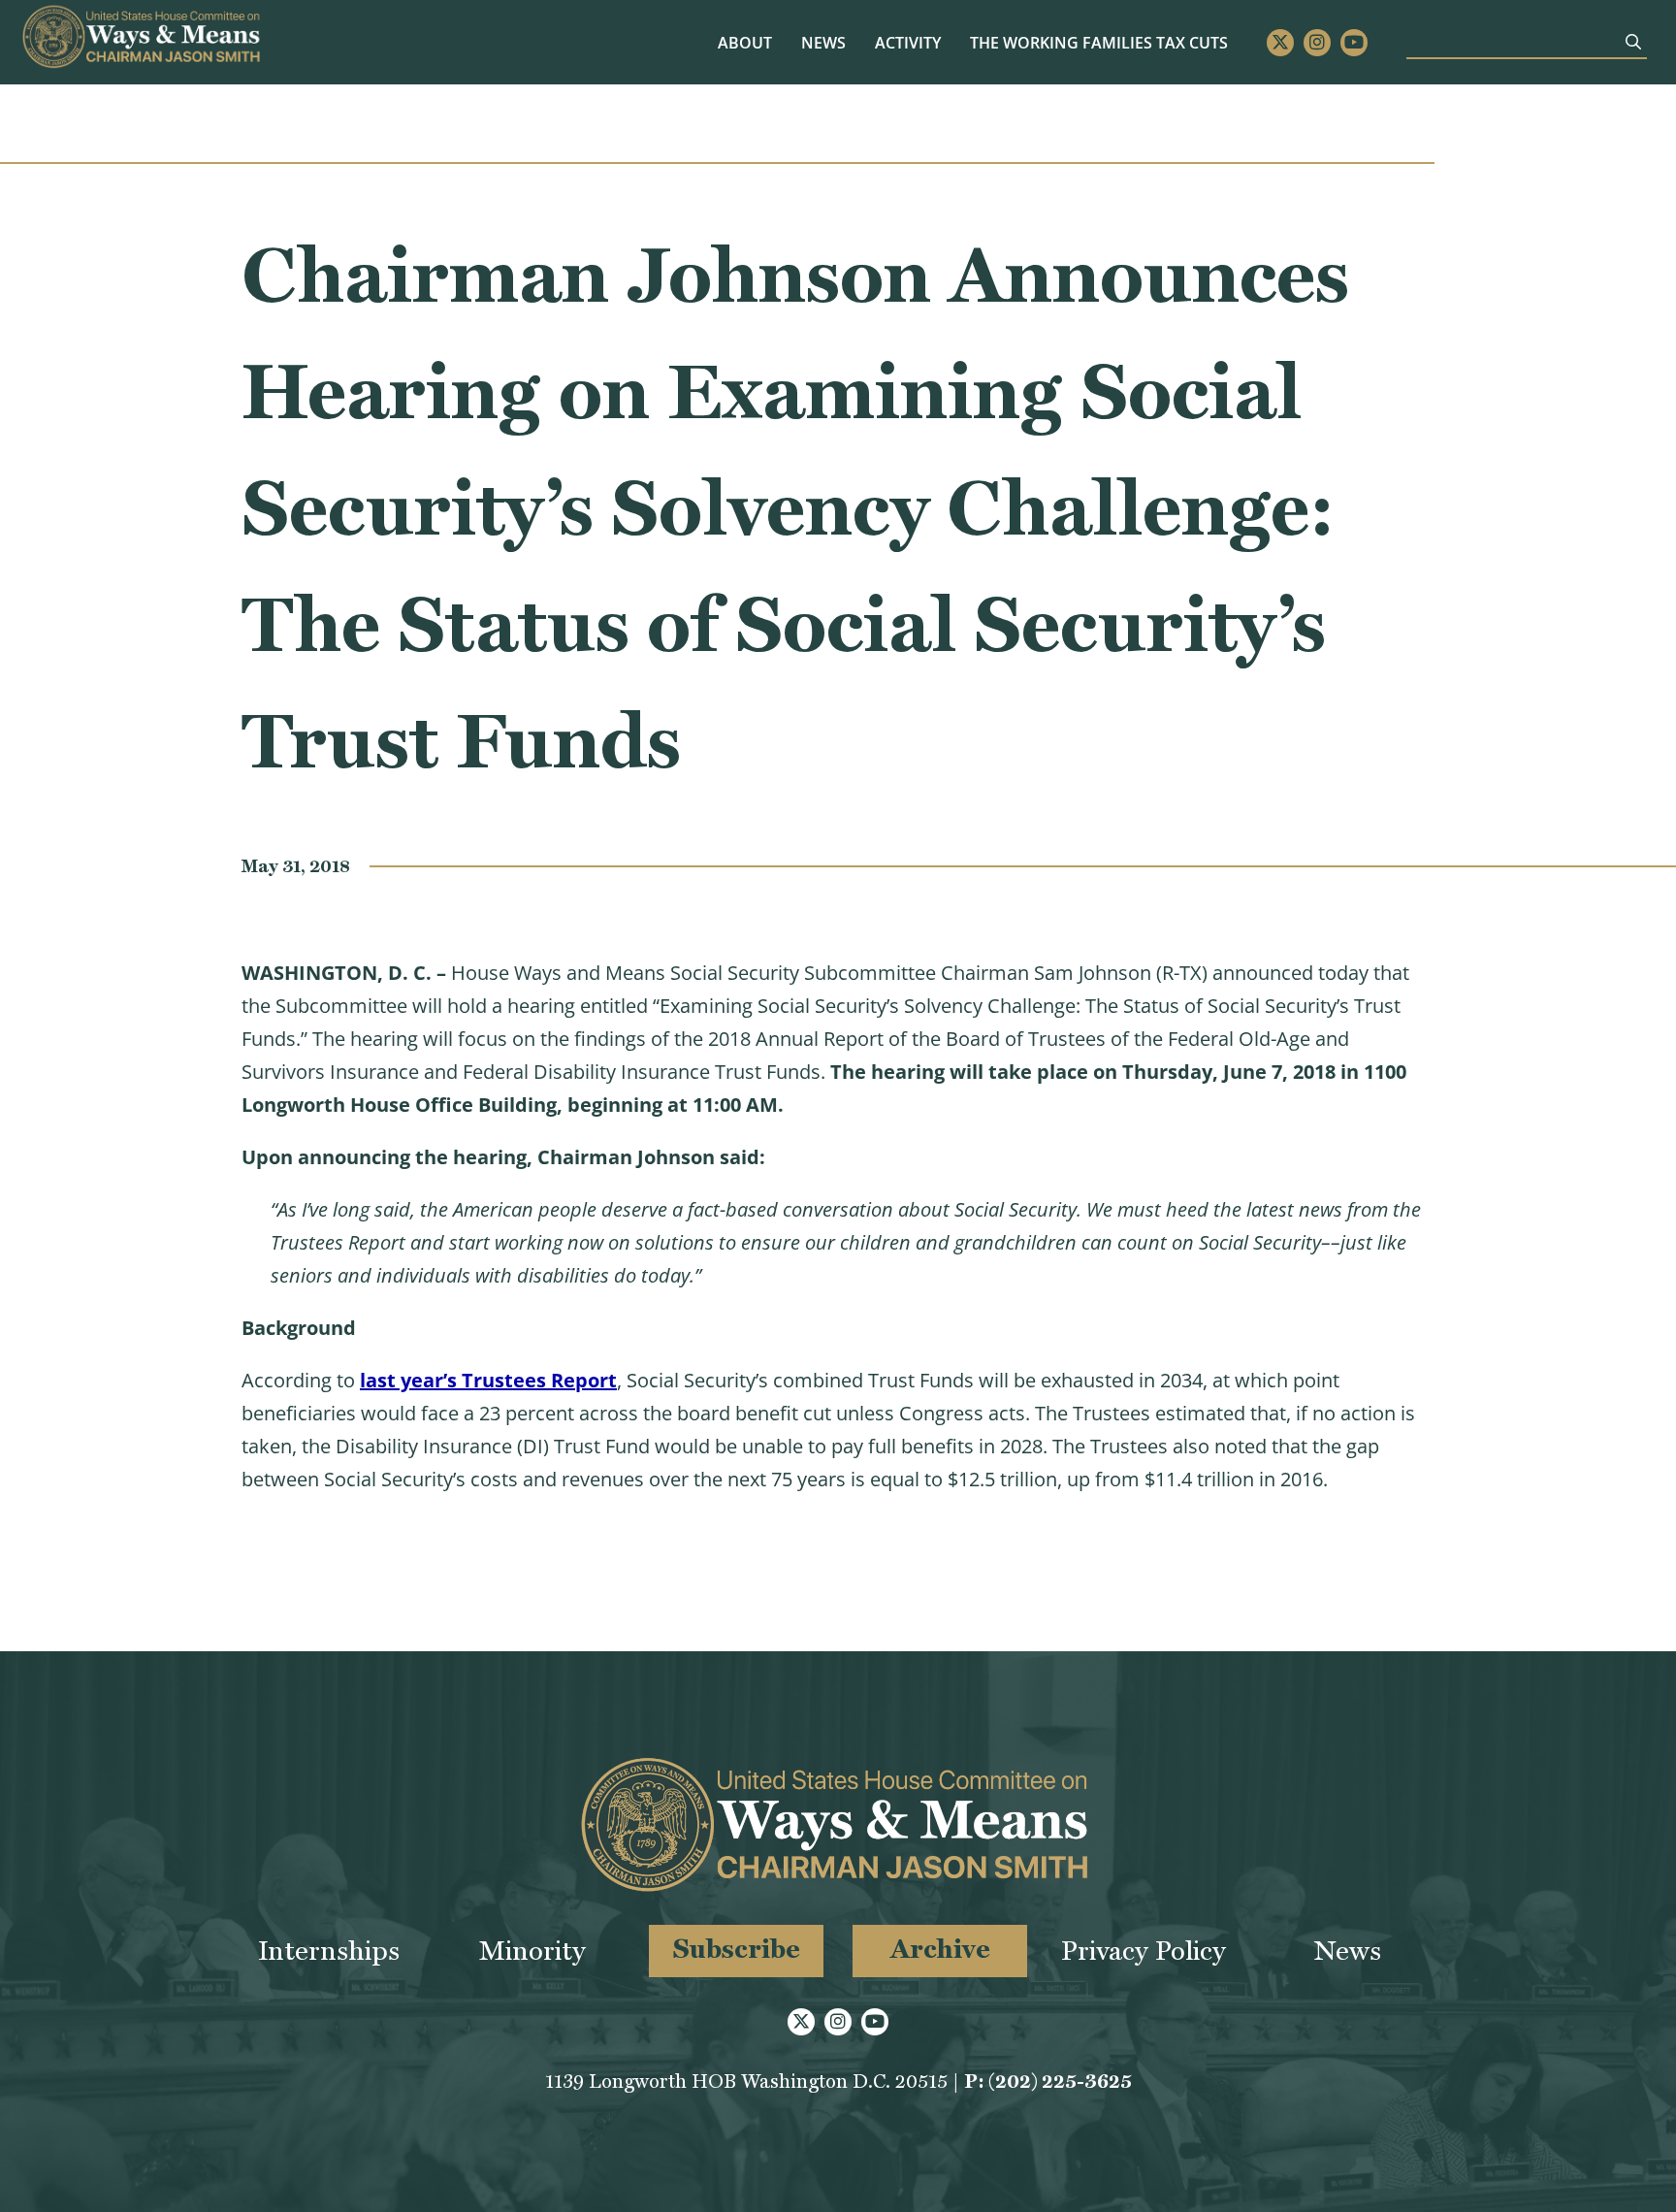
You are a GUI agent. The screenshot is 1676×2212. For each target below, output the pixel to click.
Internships (329, 1951)
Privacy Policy (1144, 1951)
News (823, 43)
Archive (940, 1949)
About (745, 43)
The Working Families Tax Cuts (1099, 43)
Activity (908, 43)
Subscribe (737, 1949)
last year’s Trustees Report (488, 1380)
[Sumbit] (1633, 42)
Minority (532, 1951)
